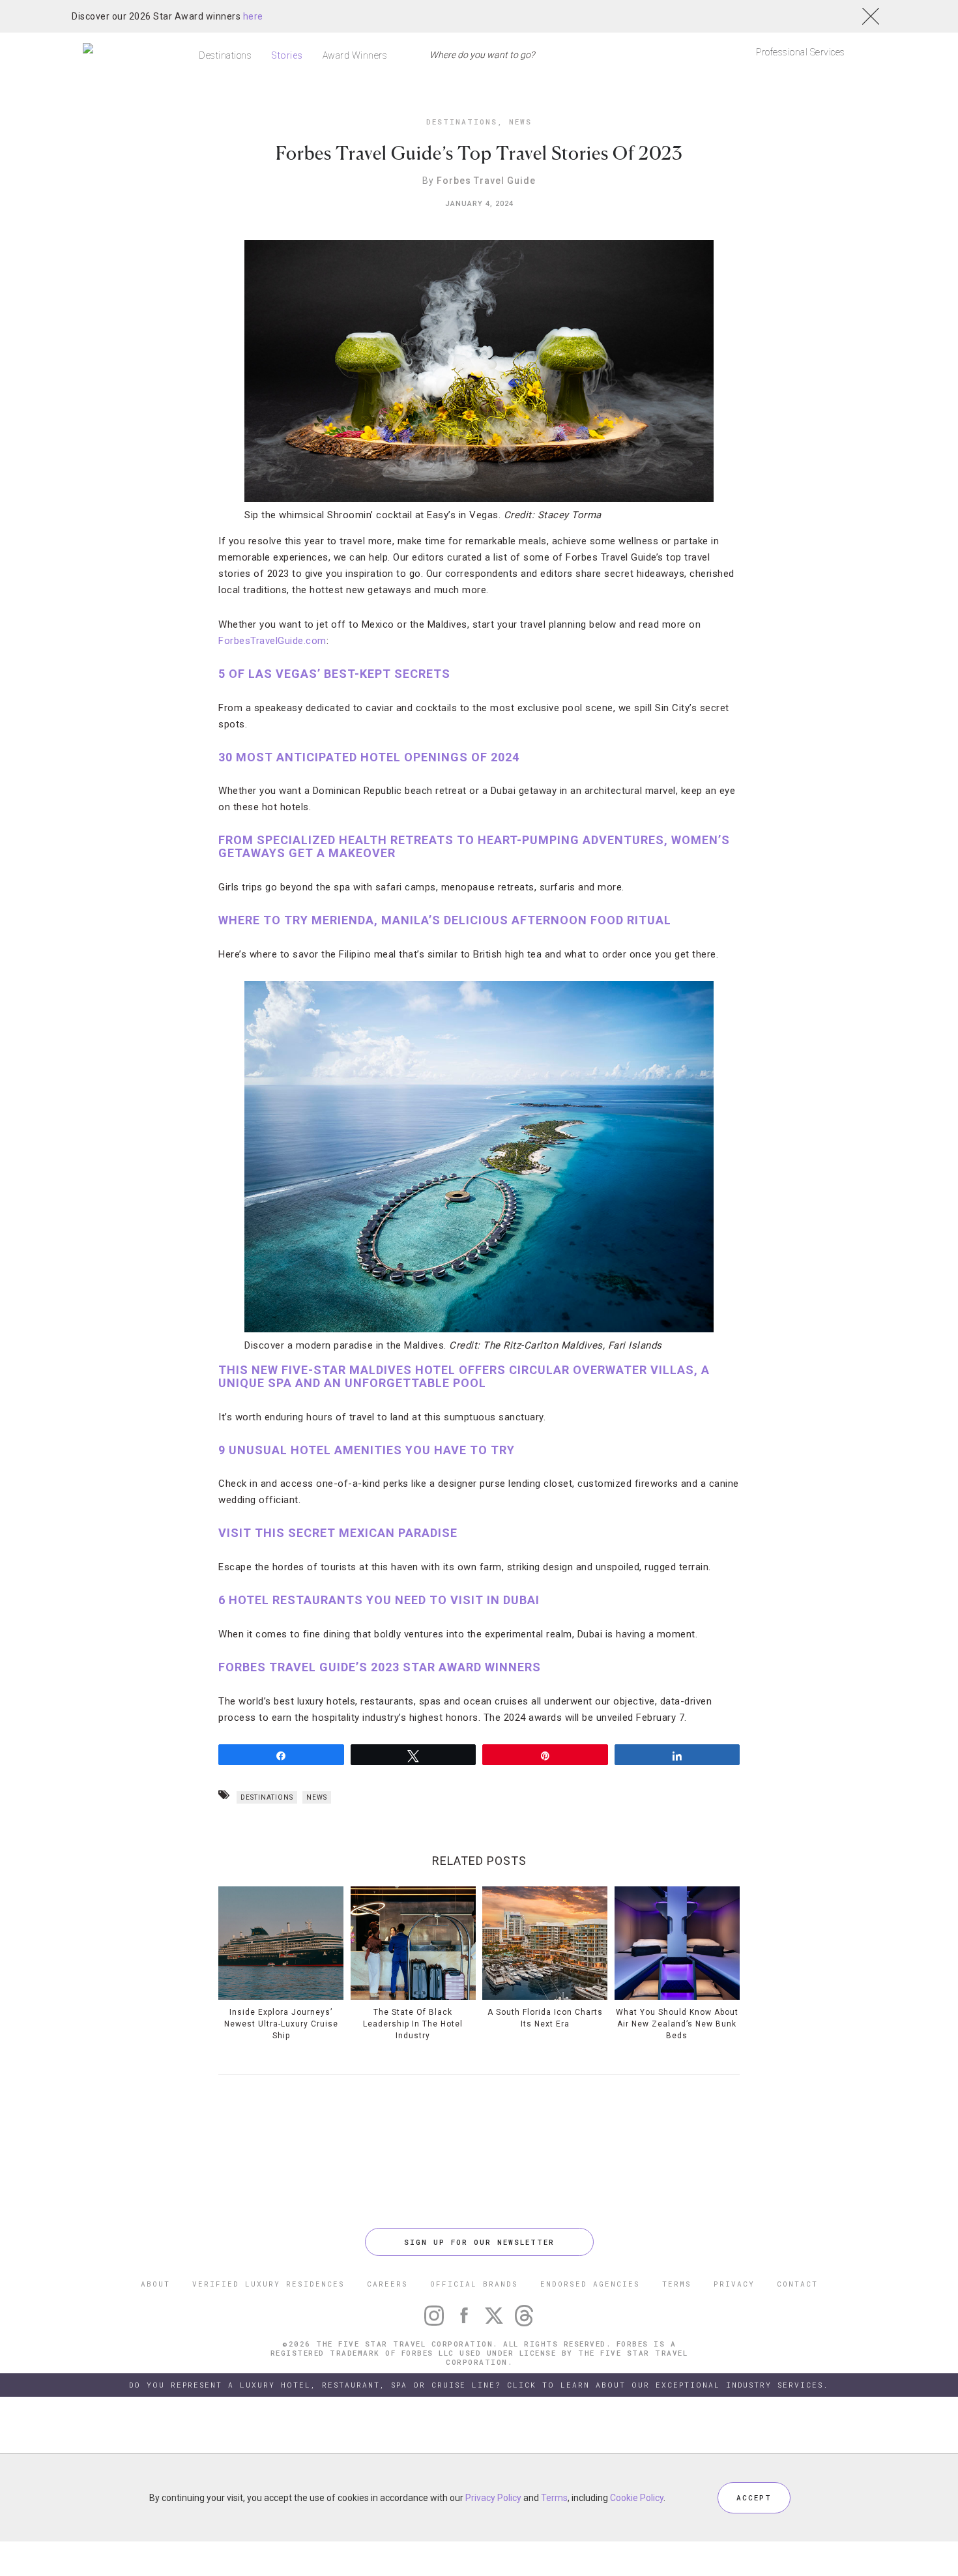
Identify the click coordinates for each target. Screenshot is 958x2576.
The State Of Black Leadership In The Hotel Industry (413, 2024)
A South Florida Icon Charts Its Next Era (545, 2018)
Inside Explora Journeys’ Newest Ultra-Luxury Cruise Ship (281, 2024)
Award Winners (355, 55)
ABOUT (155, 2284)
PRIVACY (734, 2284)
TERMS (677, 2284)
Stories (287, 55)
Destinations (225, 55)
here (253, 16)
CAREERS (387, 2284)
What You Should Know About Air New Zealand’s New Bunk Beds (677, 2024)
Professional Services (801, 52)
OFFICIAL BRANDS (474, 2284)
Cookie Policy (637, 2498)
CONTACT (797, 2284)
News (520, 122)
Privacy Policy (493, 2498)
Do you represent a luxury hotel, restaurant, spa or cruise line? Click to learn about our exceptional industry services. (479, 2385)
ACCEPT (754, 2497)
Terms (554, 2498)
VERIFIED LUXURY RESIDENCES (269, 2284)
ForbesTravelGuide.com (272, 641)
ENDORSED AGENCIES (590, 2284)
